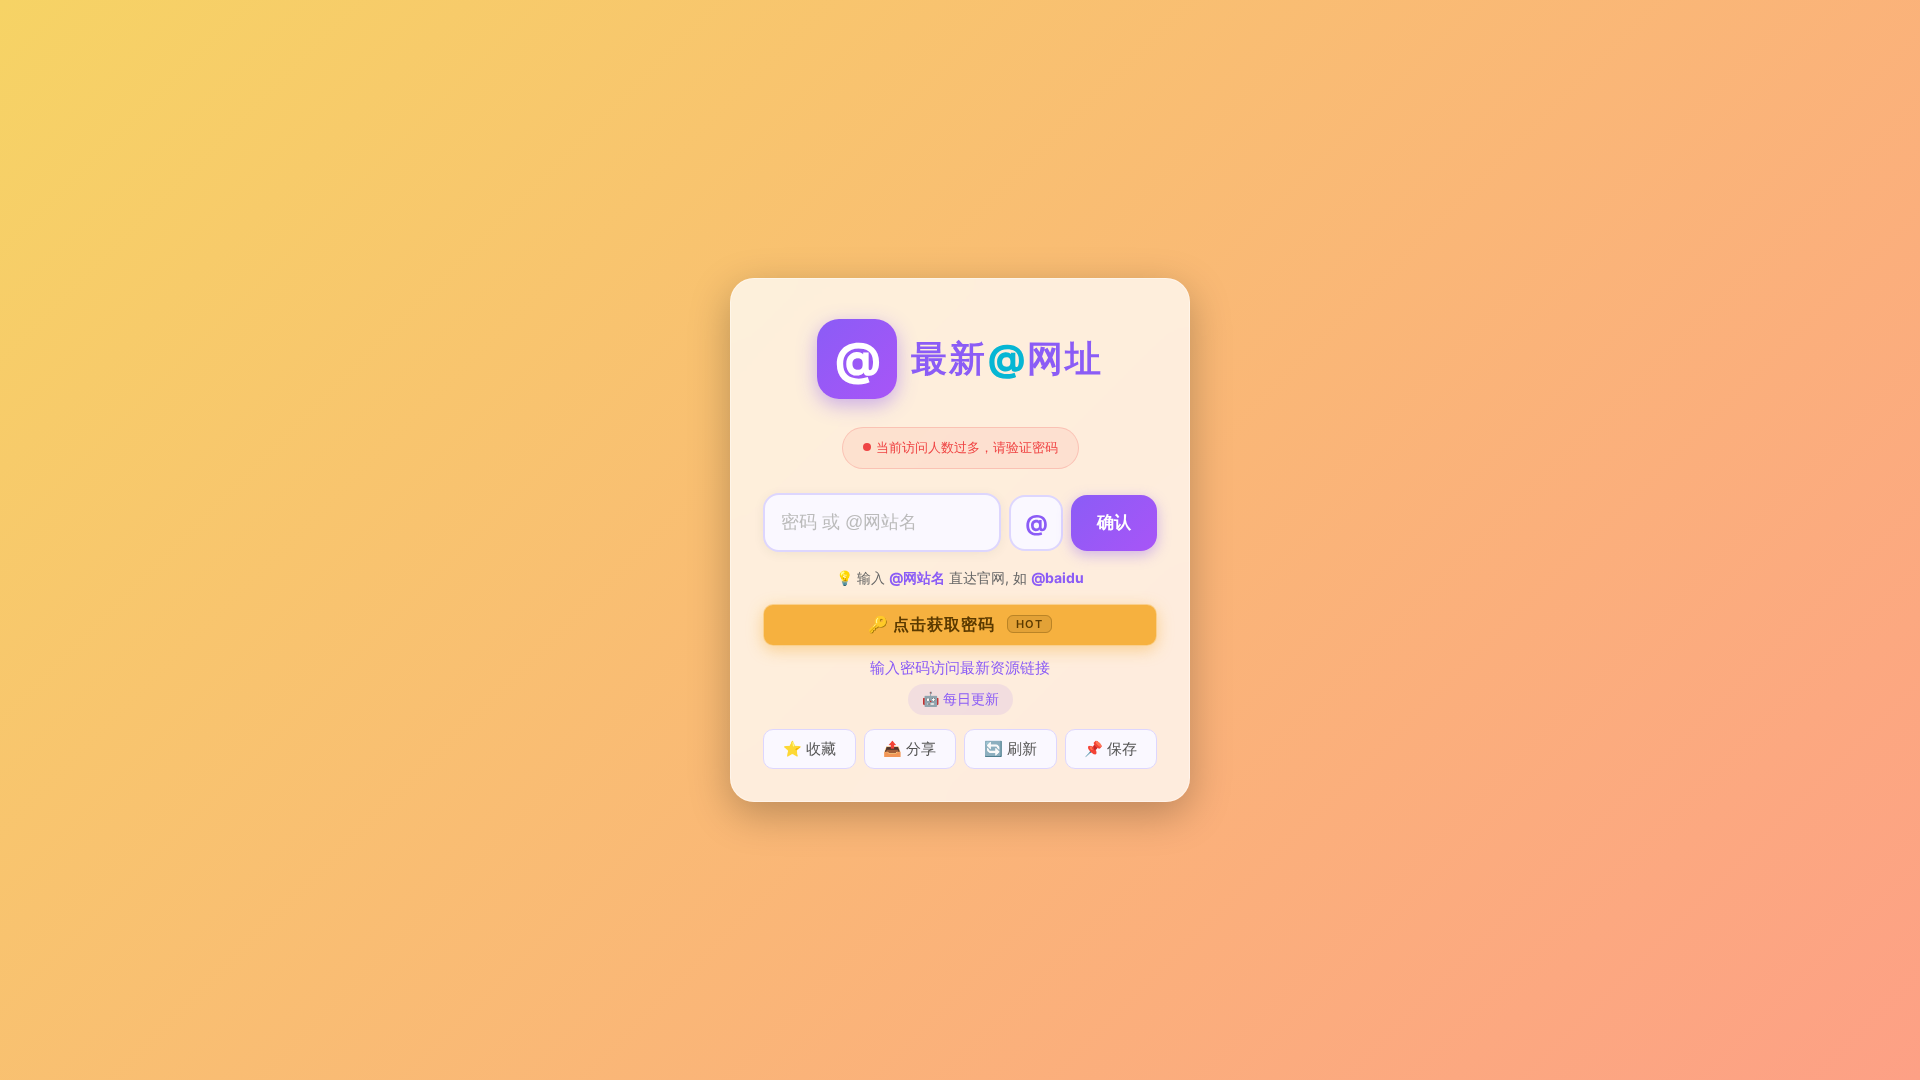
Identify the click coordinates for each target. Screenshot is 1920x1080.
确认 (1114, 522)
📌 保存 (1110, 748)
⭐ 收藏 (809, 748)
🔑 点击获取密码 (955, 624)
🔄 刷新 (1010, 748)
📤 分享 (909, 748)
